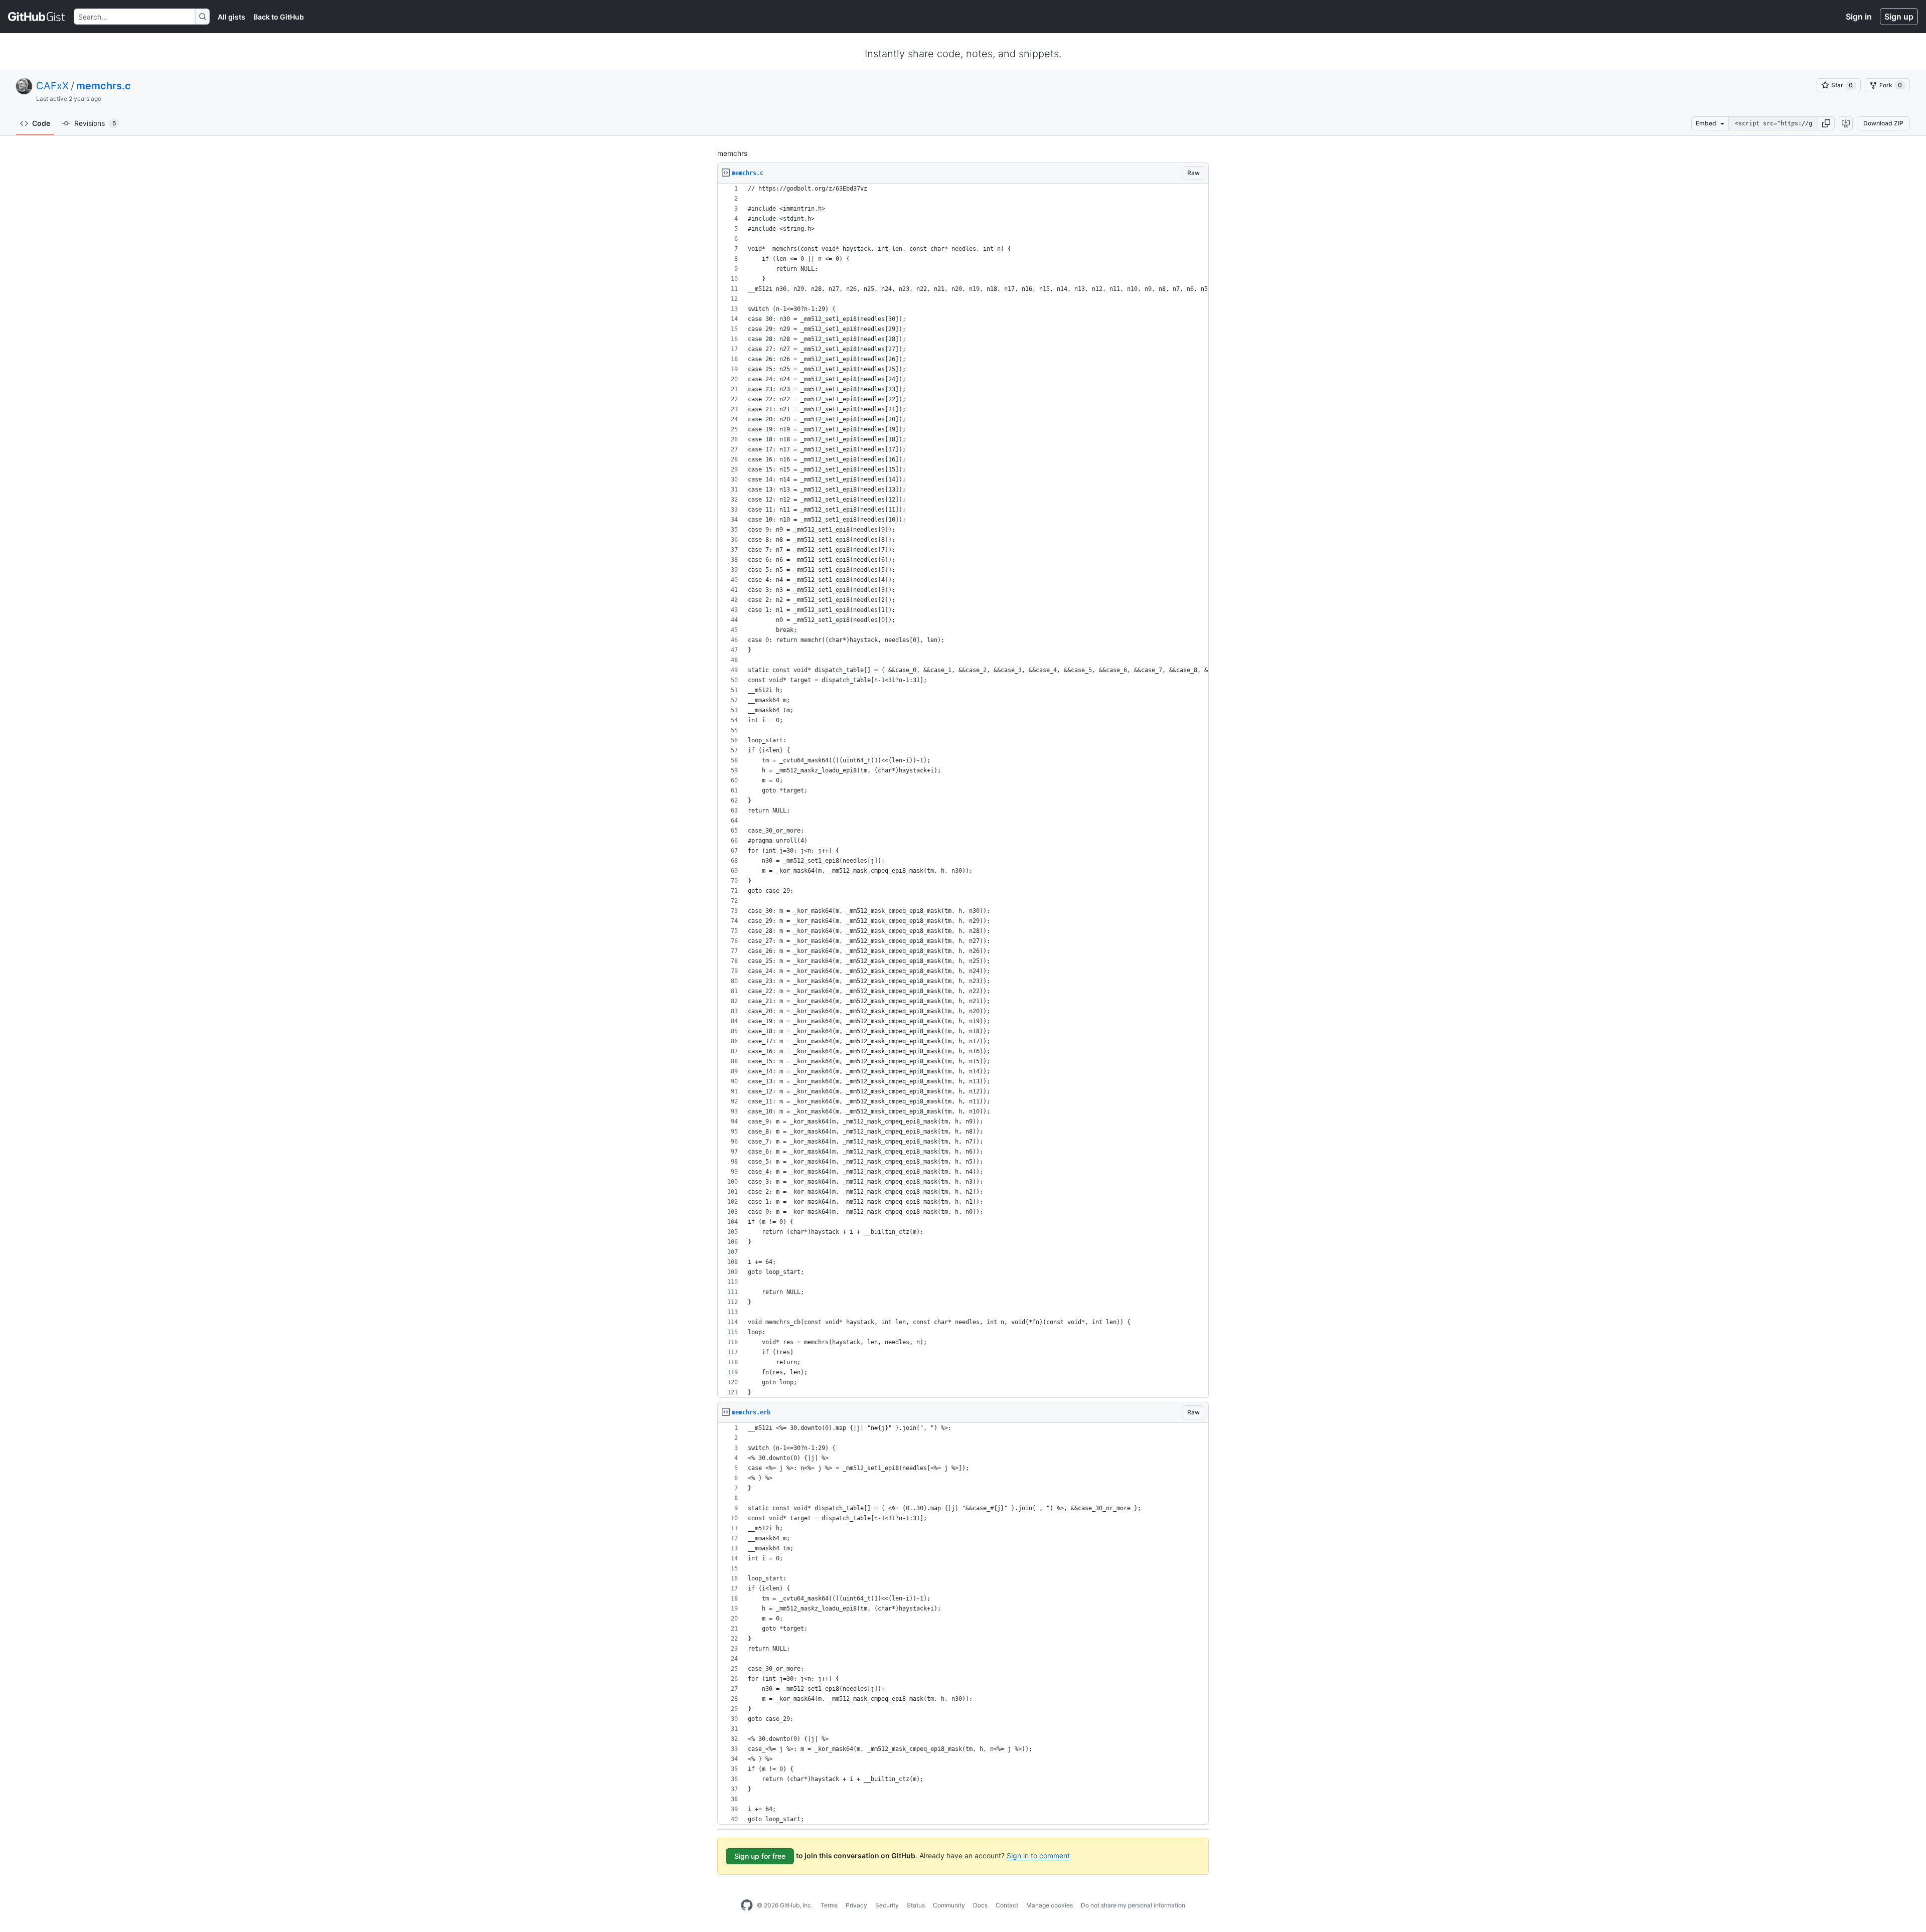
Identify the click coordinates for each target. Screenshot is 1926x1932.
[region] (963, 791)
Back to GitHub (279, 17)
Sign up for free (760, 1856)
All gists (231, 17)
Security (887, 1905)
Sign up (1899, 17)
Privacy (856, 1905)
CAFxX (52, 86)
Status (916, 1905)
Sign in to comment (1038, 1856)
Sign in (1859, 17)
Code (41, 123)
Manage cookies (1050, 1905)
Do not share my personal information (1133, 1905)
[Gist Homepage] (37, 17)
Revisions (95, 123)
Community (949, 1905)
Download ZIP (1883, 123)
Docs (980, 1905)
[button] (1826, 123)
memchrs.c (104, 86)
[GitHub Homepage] (747, 1905)
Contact (1007, 1905)
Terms (829, 1905)
